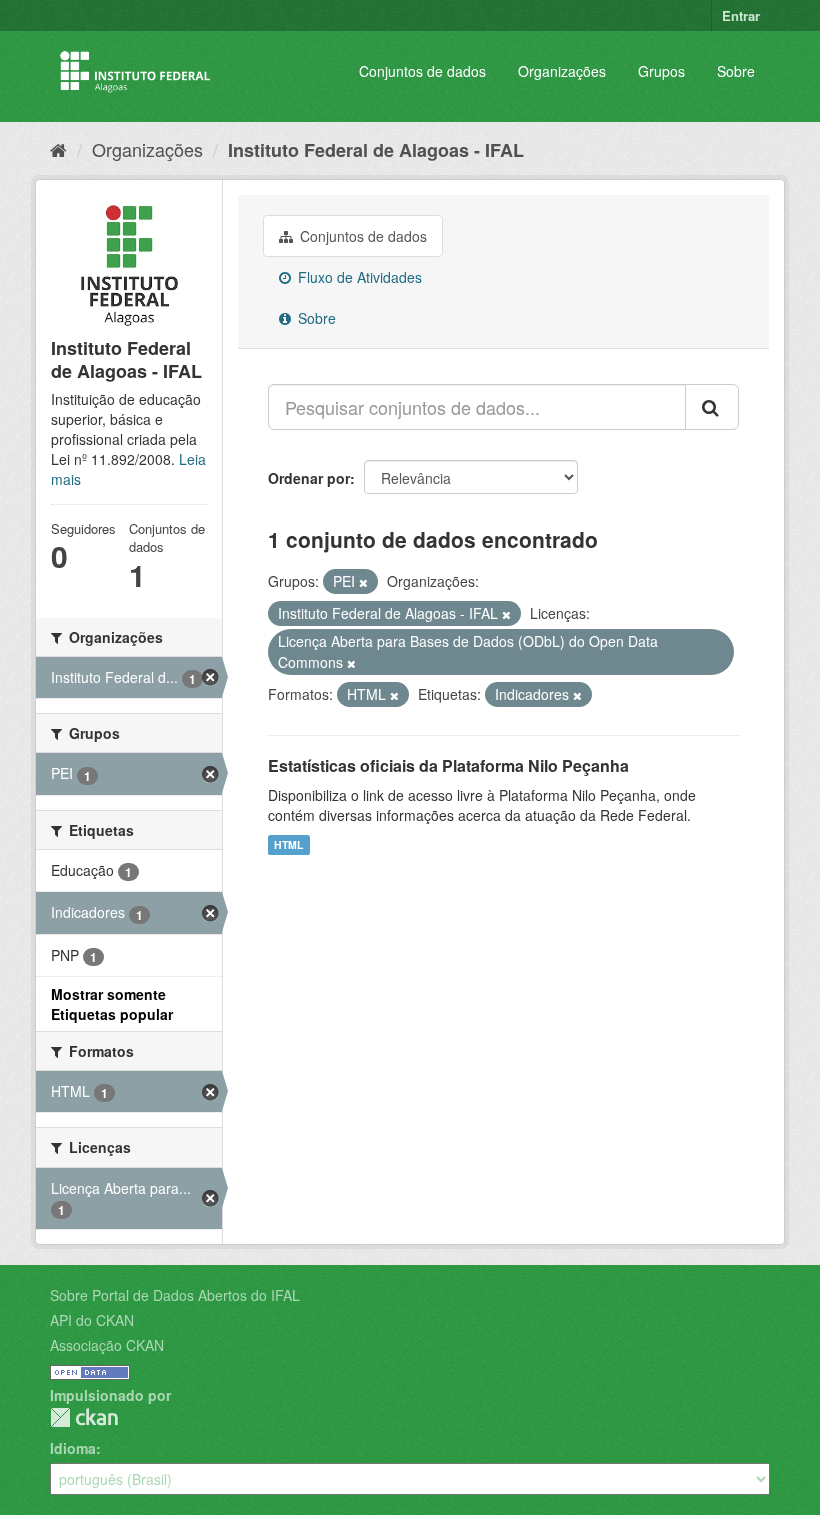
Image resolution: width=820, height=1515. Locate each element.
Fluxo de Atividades (358, 277)
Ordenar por (309, 478)
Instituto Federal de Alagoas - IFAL (376, 150)
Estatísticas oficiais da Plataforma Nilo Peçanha (448, 765)
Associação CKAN (107, 1345)
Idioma (73, 1448)
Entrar (741, 15)
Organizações (562, 71)
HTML (288, 844)
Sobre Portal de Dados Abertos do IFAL (175, 1295)
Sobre (736, 71)
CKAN (84, 1417)
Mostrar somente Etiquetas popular (112, 1004)
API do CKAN (92, 1320)
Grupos (661, 71)
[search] (712, 407)
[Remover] (363, 582)
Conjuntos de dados (422, 71)
